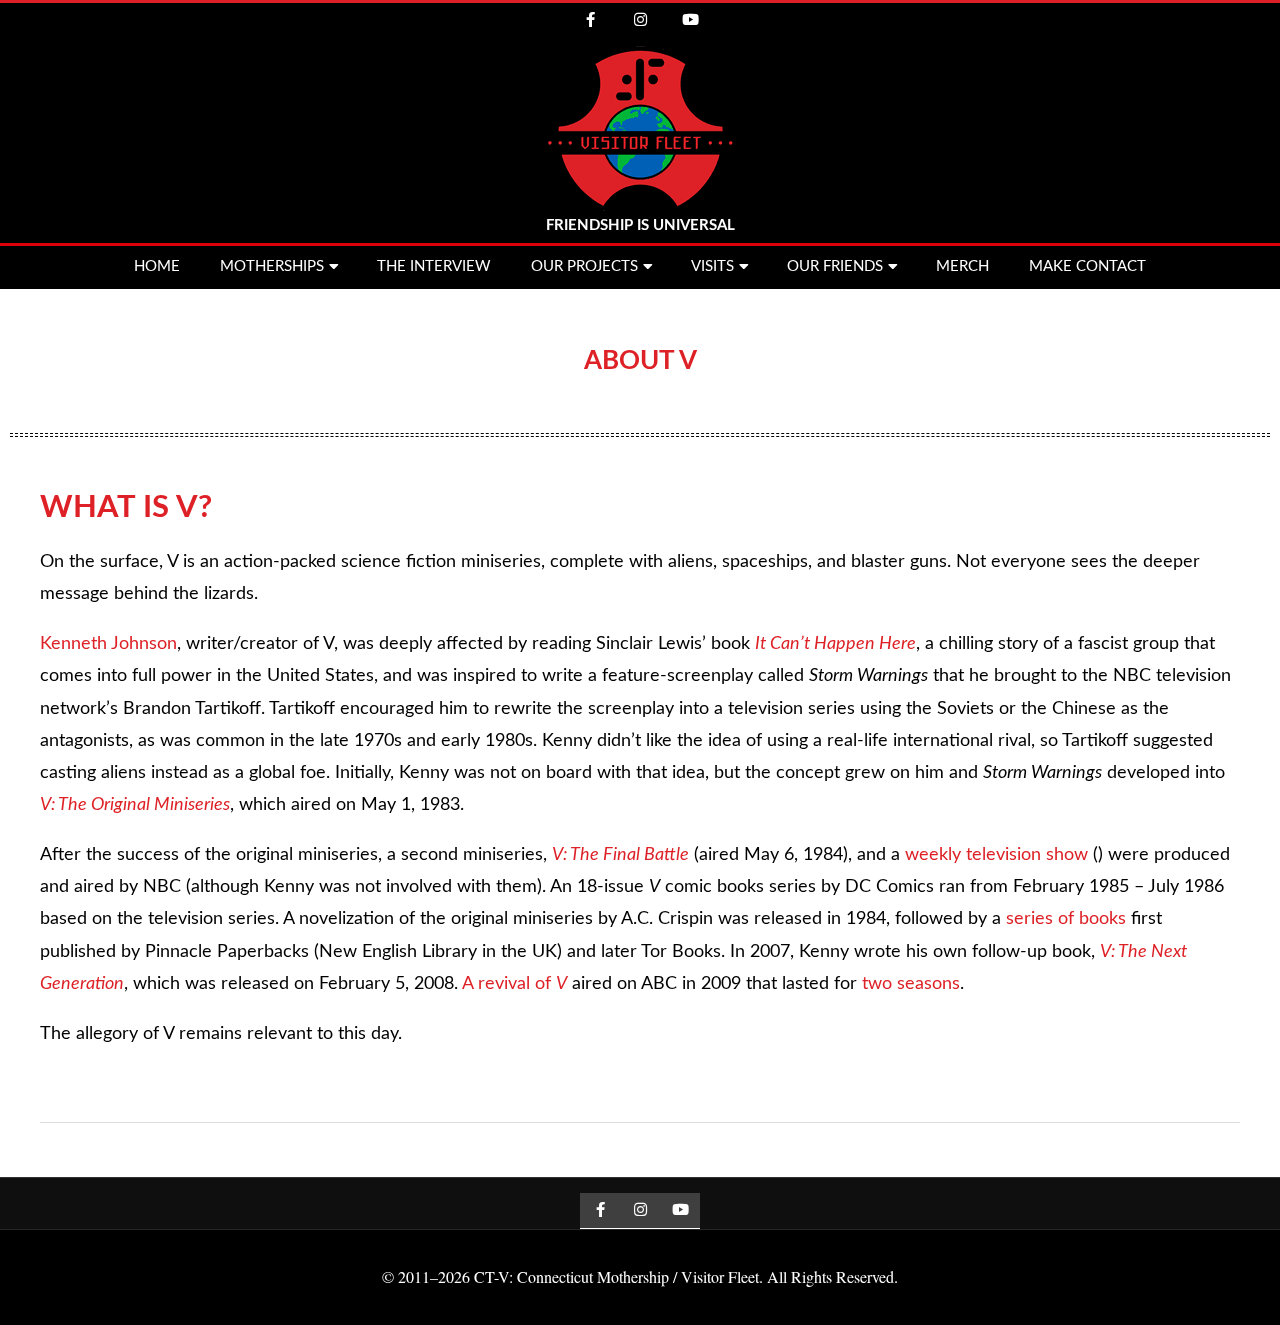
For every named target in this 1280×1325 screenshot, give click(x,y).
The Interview (434, 266)
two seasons (911, 984)
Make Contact (1087, 266)
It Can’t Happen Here (835, 644)
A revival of (514, 984)
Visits (712, 266)
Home (157, 266)
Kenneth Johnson (108, 644)
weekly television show (996, 855)
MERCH (962, 266)
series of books (1066, 919)
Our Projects (584, 266)
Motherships (272, 266)
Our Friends (835, 266)
